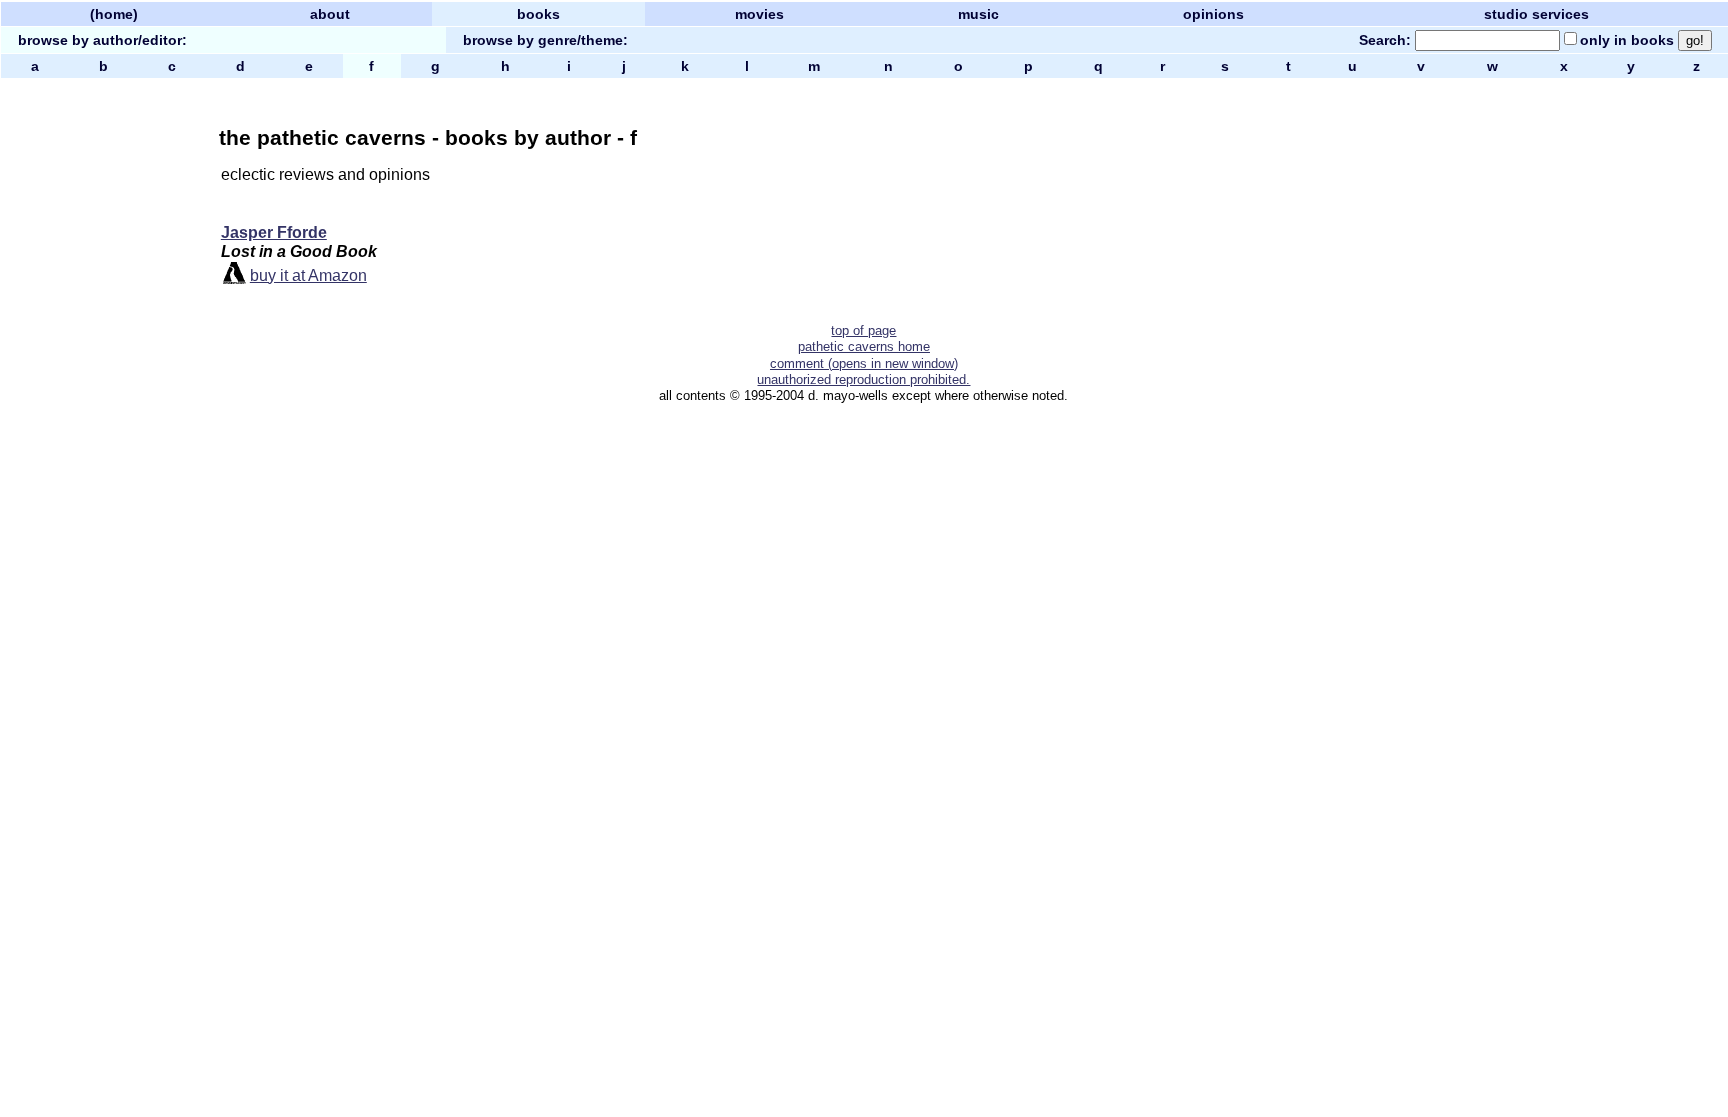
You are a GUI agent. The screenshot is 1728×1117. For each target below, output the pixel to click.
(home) (114, 14)
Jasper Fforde (274, 232)
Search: (1385, 40)
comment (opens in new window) (864, 363)
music (978, 14)
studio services (1536, 14)
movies (759, 14)
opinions (1213, 14)
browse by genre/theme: (545, 40)
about (330, 14)
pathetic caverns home (864, 346)
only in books (1627, 40)
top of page (863, 330)
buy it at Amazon (308, 275)
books (538, 14)
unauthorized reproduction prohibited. (863, 379)
